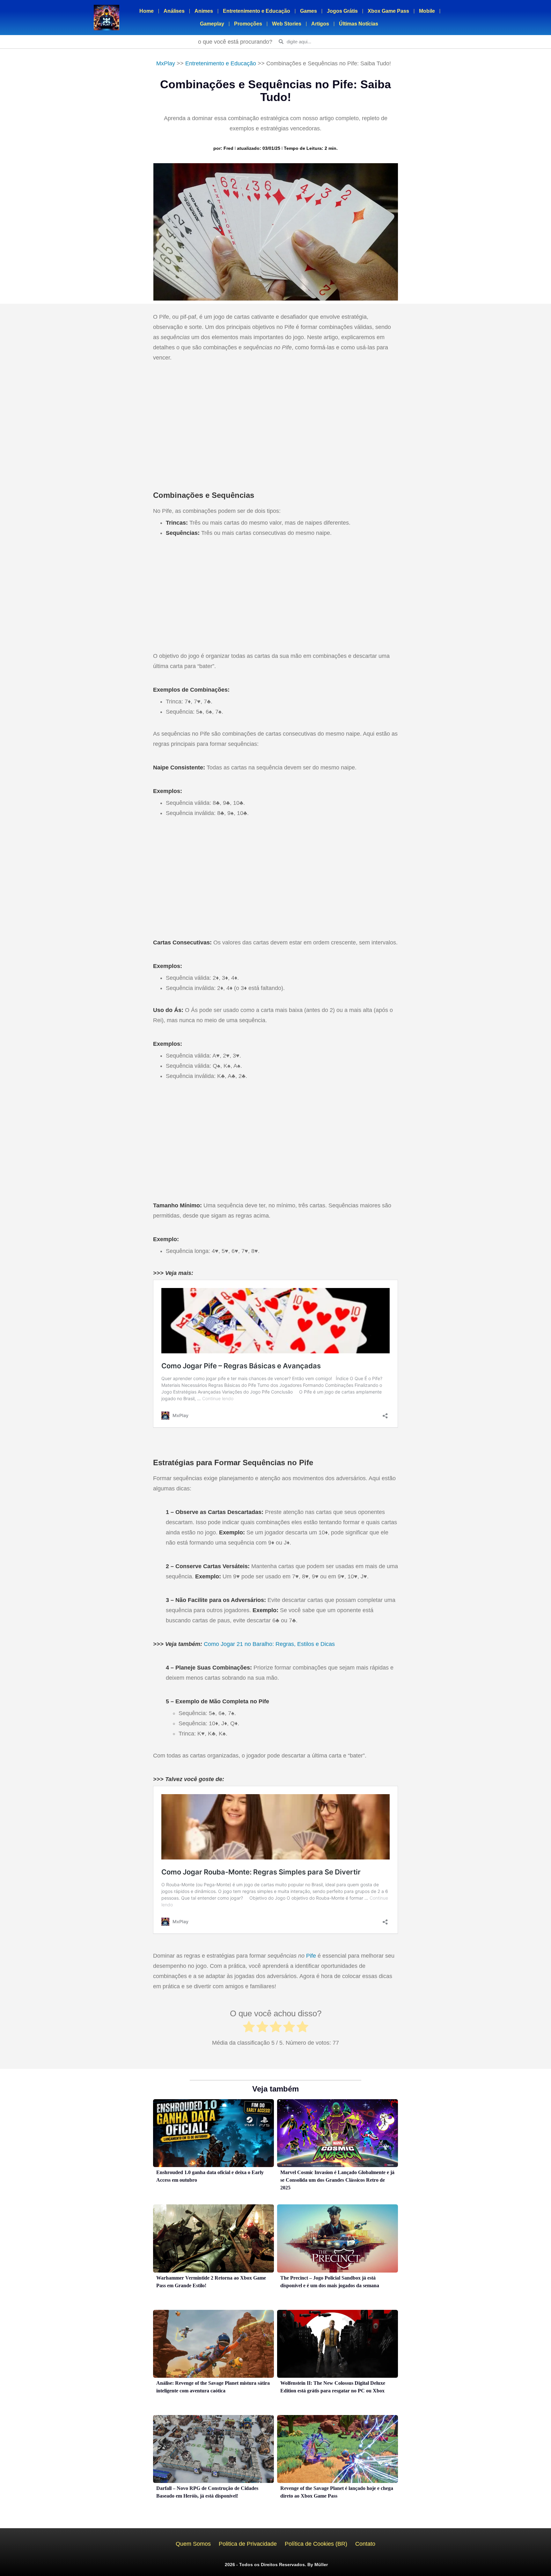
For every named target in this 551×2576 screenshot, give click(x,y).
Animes (204, 11)
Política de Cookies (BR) (316, 2544)
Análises (174, 11)
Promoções (248, 24)
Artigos (320, 24)
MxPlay (166, 63)
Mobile (427, 11)
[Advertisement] (275, 421)
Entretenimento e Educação (257, 11)
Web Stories (287, 24)
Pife (311, 1956)
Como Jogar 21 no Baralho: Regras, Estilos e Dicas (269, 1644)
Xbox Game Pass (388, 11)
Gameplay (212, 24)
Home (147, 11)
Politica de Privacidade (248, 2544)
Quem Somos (193, 2544)
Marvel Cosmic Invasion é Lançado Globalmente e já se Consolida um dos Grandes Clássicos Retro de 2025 (337, 2180)
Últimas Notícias (359, 24)
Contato (365, 2544)
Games (309, 11)
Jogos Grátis (342, 11)
